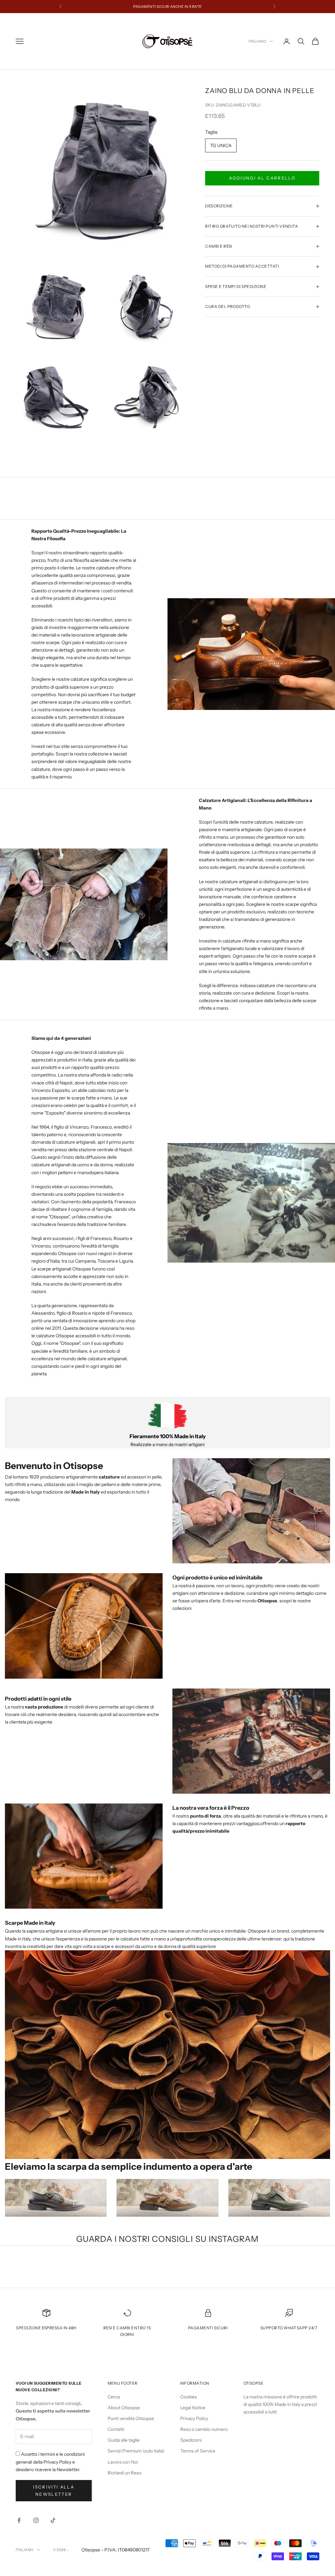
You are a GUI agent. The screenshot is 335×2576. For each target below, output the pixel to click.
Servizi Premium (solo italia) (136, 2451)
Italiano (257, 41)
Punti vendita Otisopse (131, 2418)
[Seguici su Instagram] (36, 2520)
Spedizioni (191, 2440)
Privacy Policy (194, 2418)
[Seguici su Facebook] (19, 2520)
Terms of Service (198, 2451)
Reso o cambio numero (204, 2429)
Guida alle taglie (124, 2440)
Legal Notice (193, 2408)
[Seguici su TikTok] (53, 2520)
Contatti (116, 2429)
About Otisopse (124, 2408)
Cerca (114, 2397)
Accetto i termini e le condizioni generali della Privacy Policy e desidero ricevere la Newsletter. (50, 2462)
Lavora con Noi (123, 2462)
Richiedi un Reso (124, 2473)
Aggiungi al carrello (262, 178)
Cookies (189, 2397)
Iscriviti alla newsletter (54, 2490)
